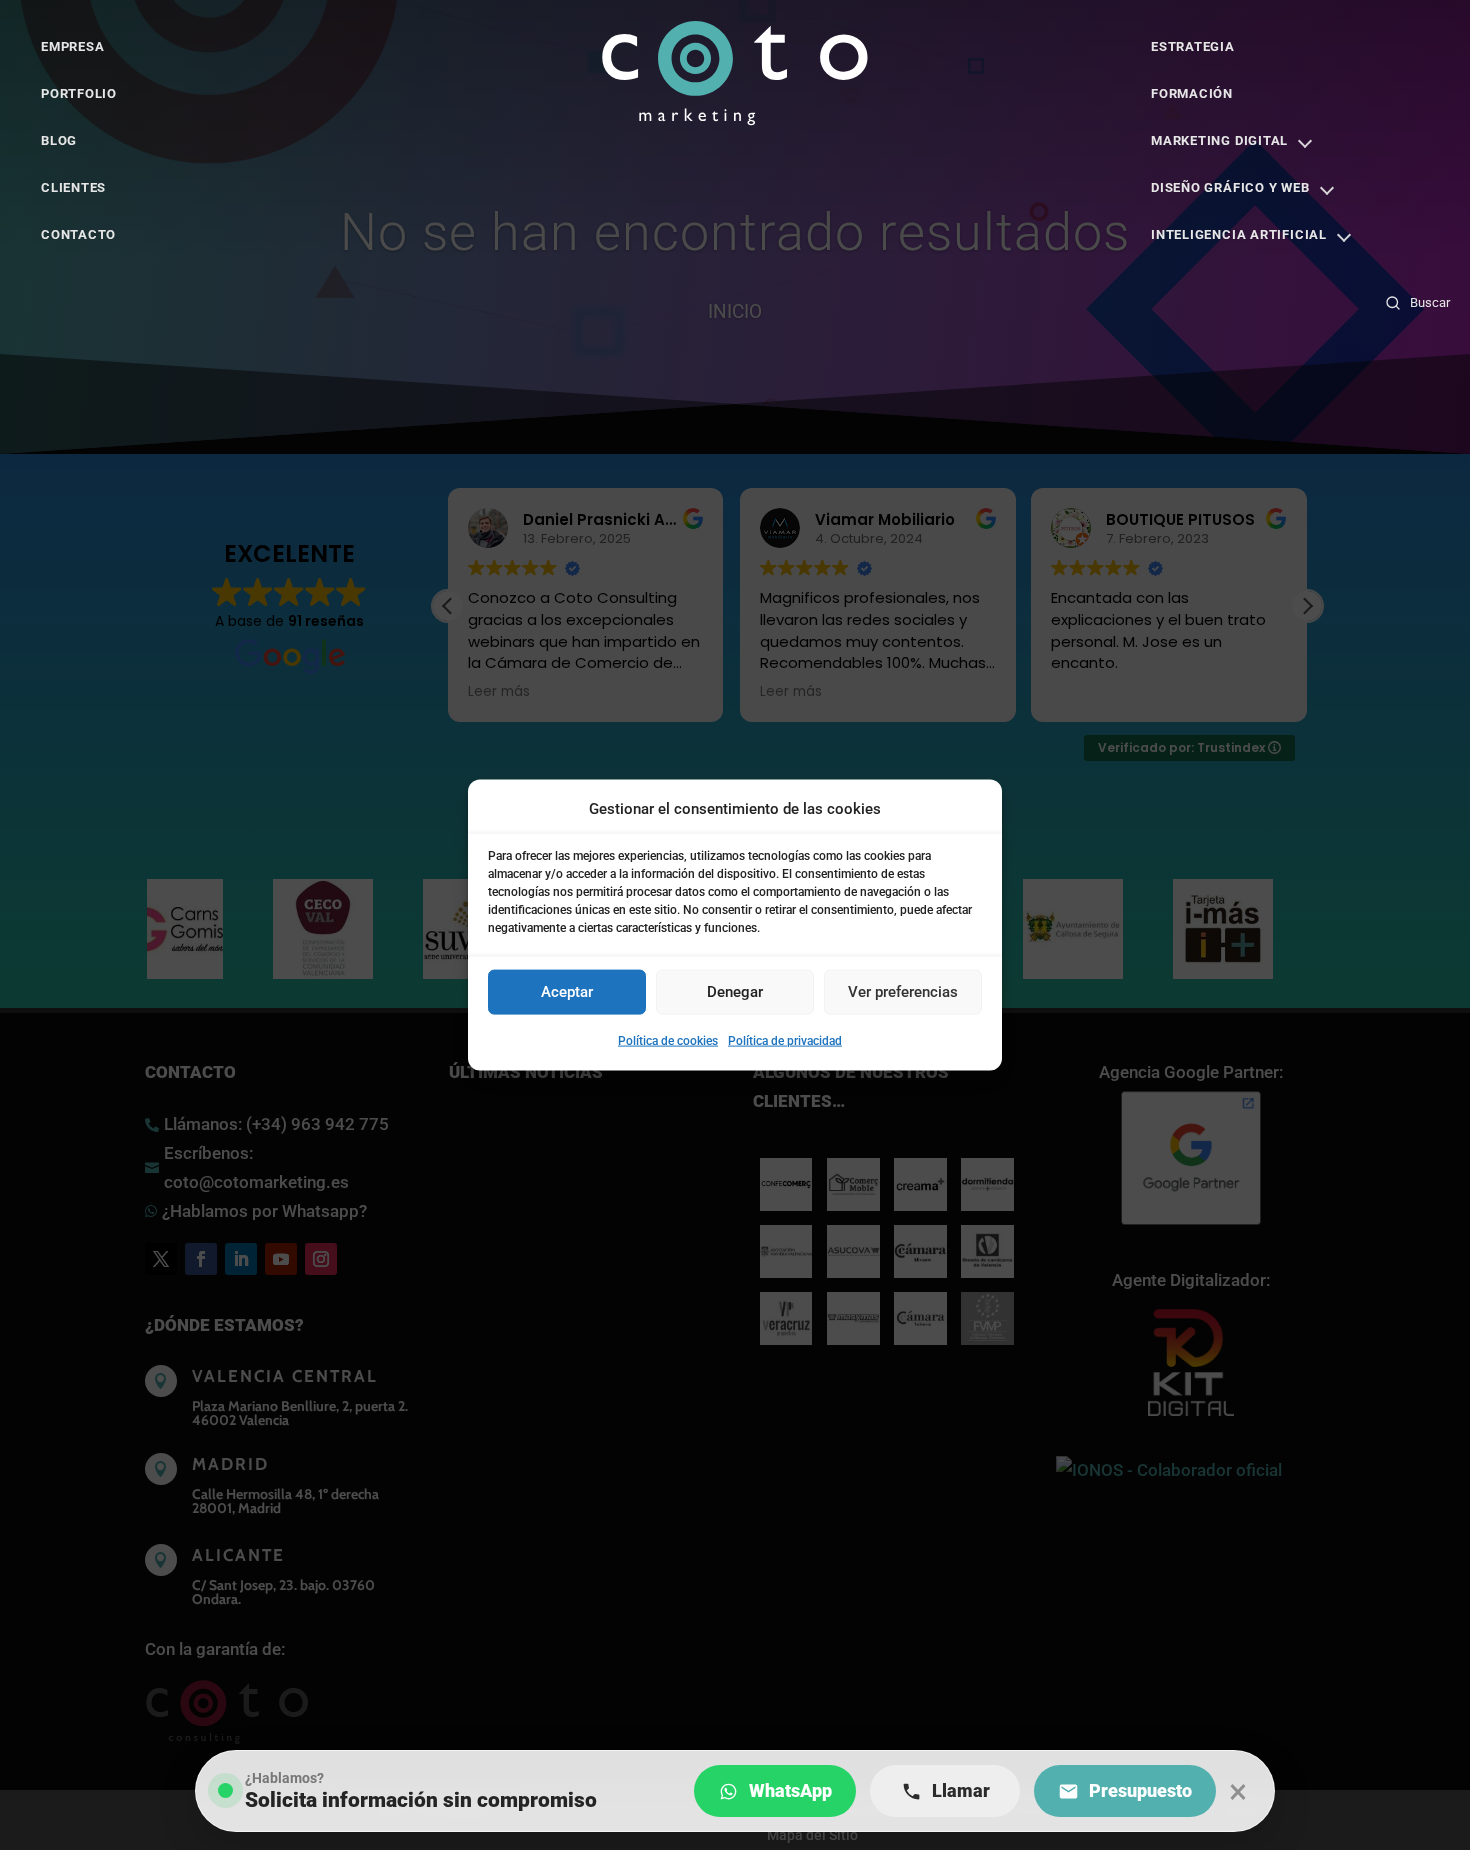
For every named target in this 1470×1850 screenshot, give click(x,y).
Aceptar (567, 992)
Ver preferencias (903, 992)
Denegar (735, 992)
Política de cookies (668, 1041)
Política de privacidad (785, 1041)
